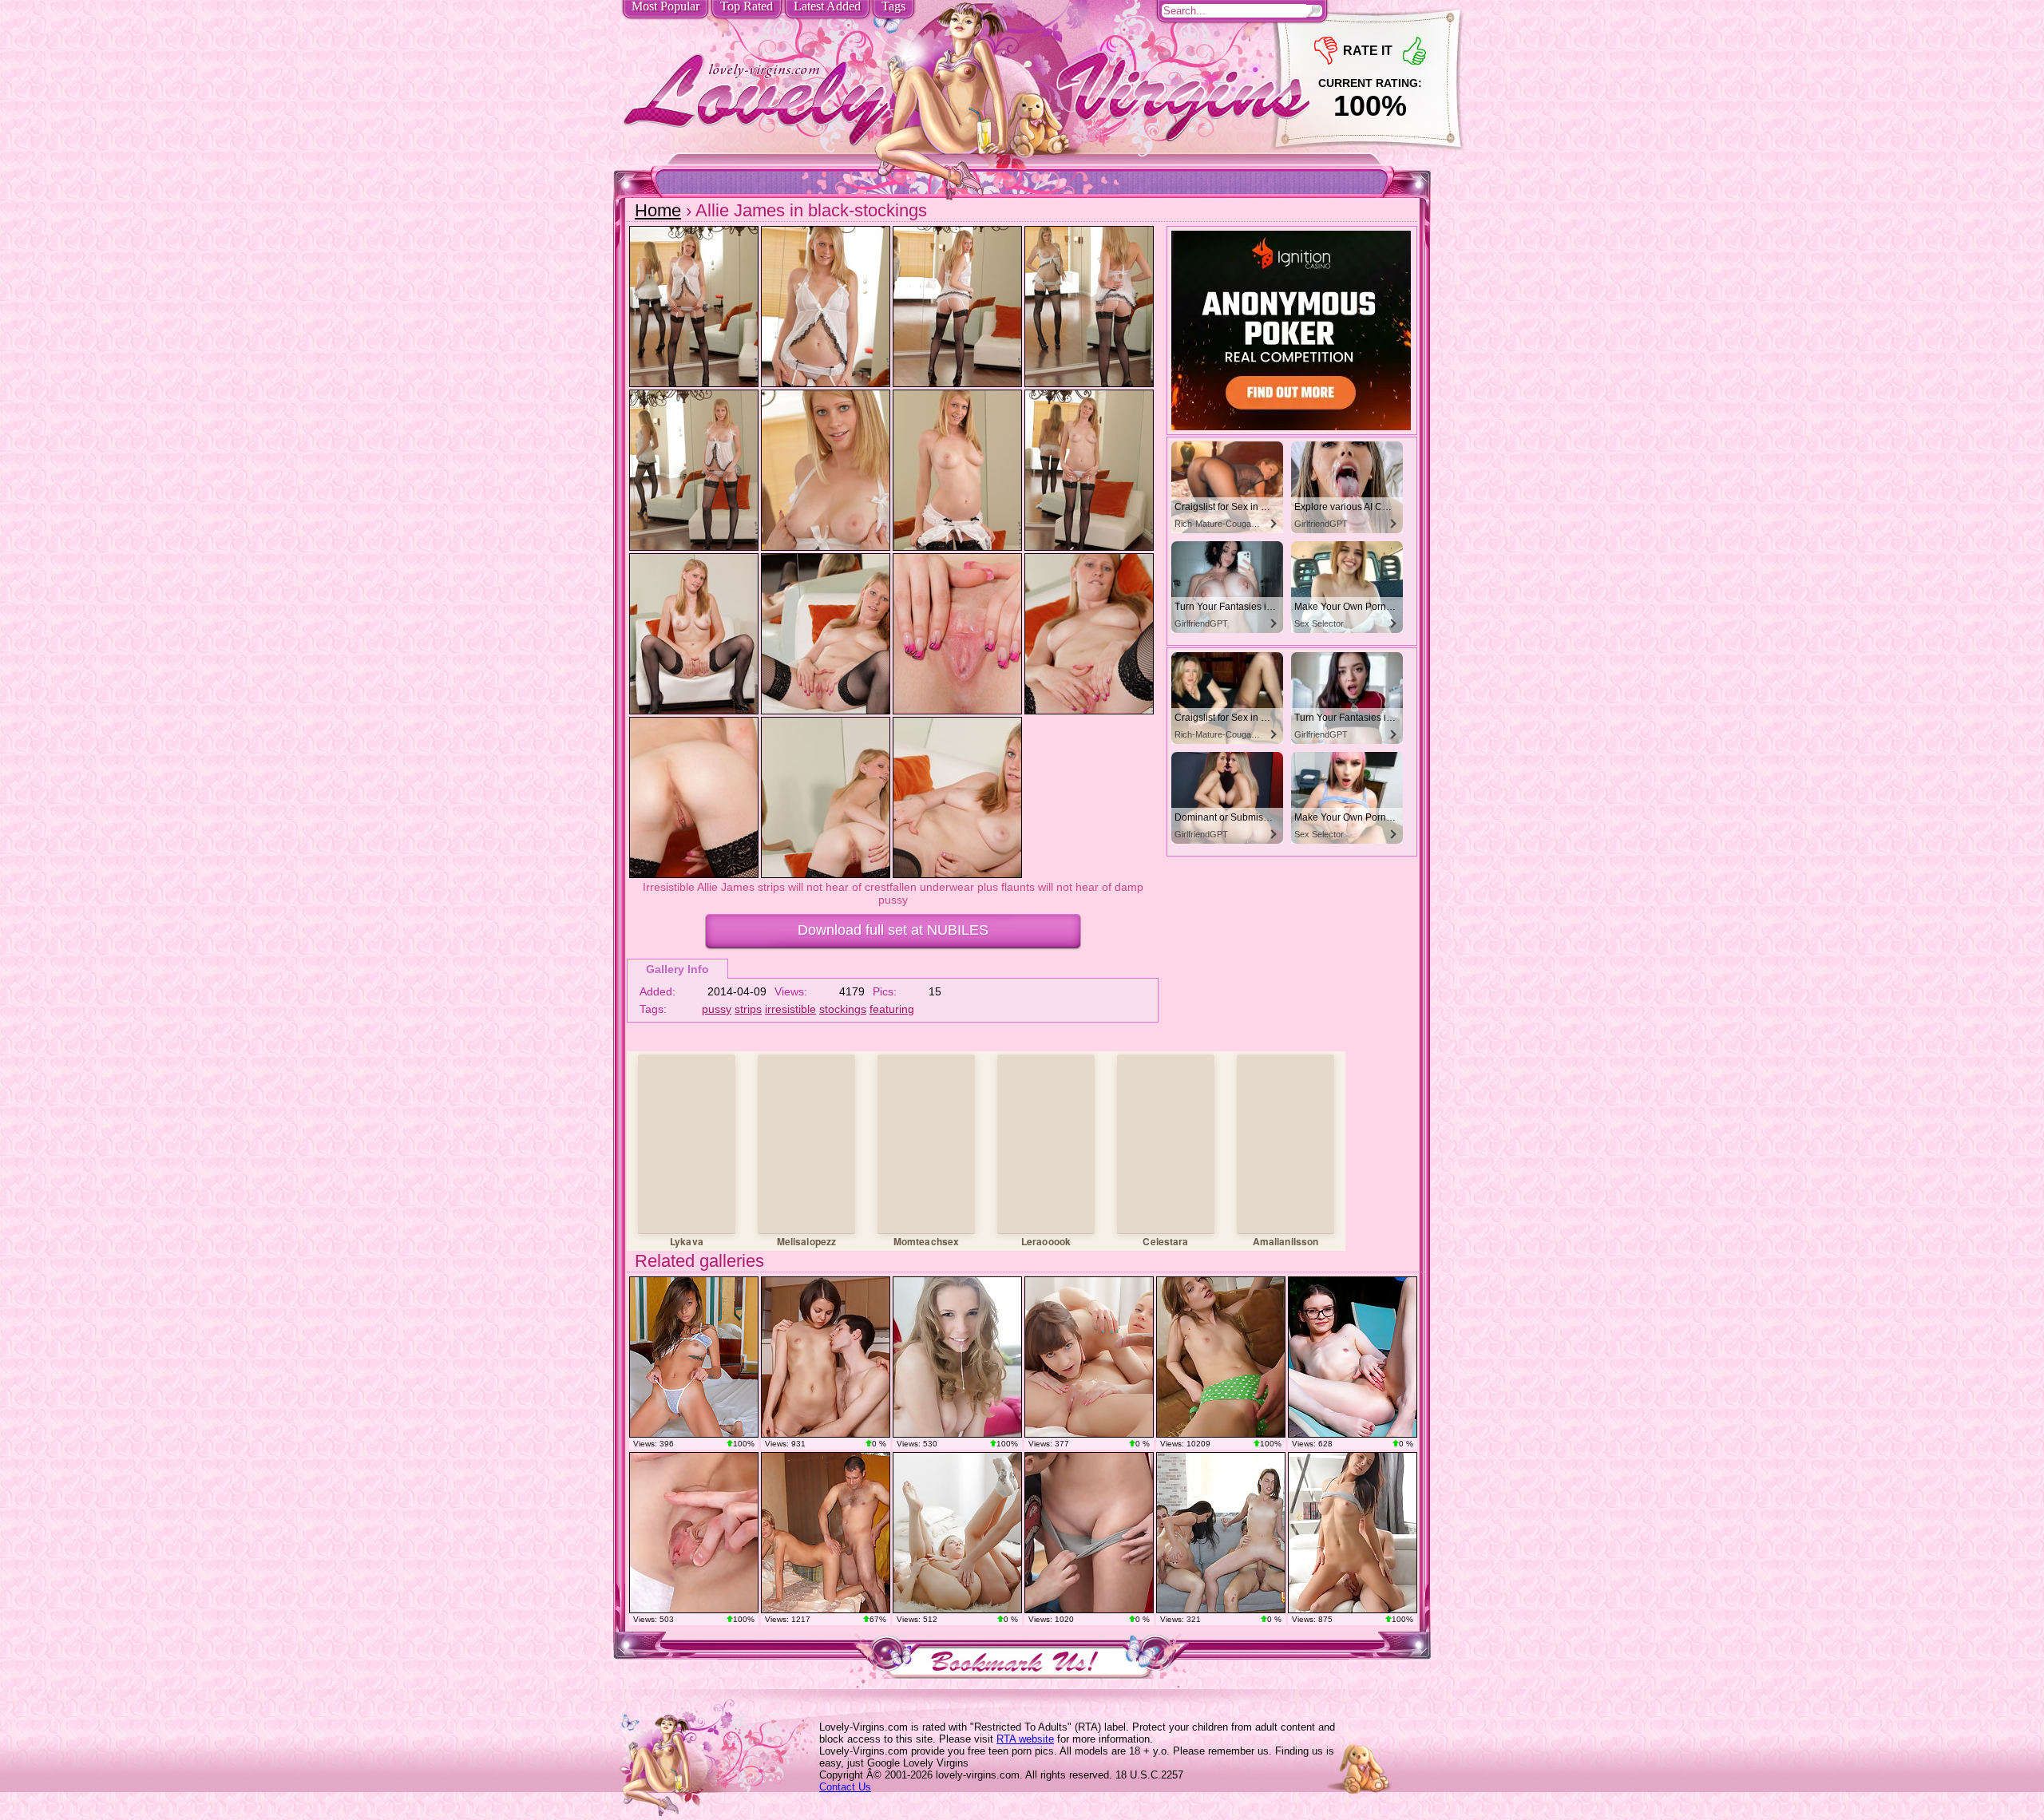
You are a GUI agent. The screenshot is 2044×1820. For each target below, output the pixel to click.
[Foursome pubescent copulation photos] (1221, 1533)
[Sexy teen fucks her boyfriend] (826, 1357)
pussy (717, 1009)
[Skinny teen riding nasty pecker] (1221, 1357)
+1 (1414, 51)
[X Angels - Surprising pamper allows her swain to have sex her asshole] (1089, 1533)
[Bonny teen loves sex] (1353, 1533)
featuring (892, 1009)
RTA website (1025, 1739)
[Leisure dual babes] (1089, 1357)
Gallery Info (677, 969)
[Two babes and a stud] (957, 1533)
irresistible (790, 1009)
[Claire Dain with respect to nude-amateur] (694, 1533)
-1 (1326, 51)
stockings (843, 1009)
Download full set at (893, 930)
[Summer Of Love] (1353, 1357)
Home (658, 210)
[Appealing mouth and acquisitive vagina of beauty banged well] (826, 1533)
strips (748, 1009)
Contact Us (845, 1787)
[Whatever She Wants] (694, 1357)
